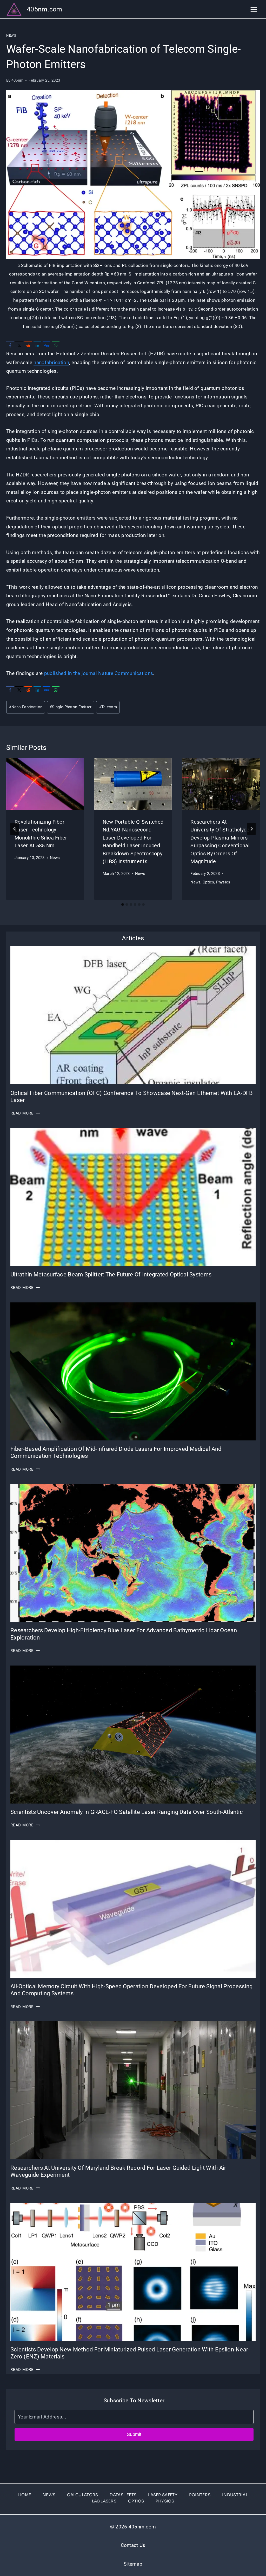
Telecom (108, 707)
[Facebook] (10, 345)
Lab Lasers (104, 2501)
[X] (19, 345)
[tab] (123, 904)
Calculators (82, 2495)
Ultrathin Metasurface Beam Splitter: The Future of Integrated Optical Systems (111, 1274)
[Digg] (46, 345)
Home (25, 2495)
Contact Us (133, 2545)
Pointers (200, 2495)
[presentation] (45, 784)
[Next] (251, 829)
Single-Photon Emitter (71, 707)
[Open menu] (254, 9)
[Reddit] (28, 345)
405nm (17, 80)
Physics (223, 882)
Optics (208, 882)
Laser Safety (163, 2495)
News (11, 35)
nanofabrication (51, 362)
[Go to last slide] (15, 829)
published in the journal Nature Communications (99, 673)
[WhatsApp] (56, 345)
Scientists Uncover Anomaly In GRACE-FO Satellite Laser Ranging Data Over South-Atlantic (127, 1812)
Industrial (235, 2495)
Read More (25, 1113)
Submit (134, 2434)
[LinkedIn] (37, 345)
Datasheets (123, 2495)
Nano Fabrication (26, 707)
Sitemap (133, 2564)
